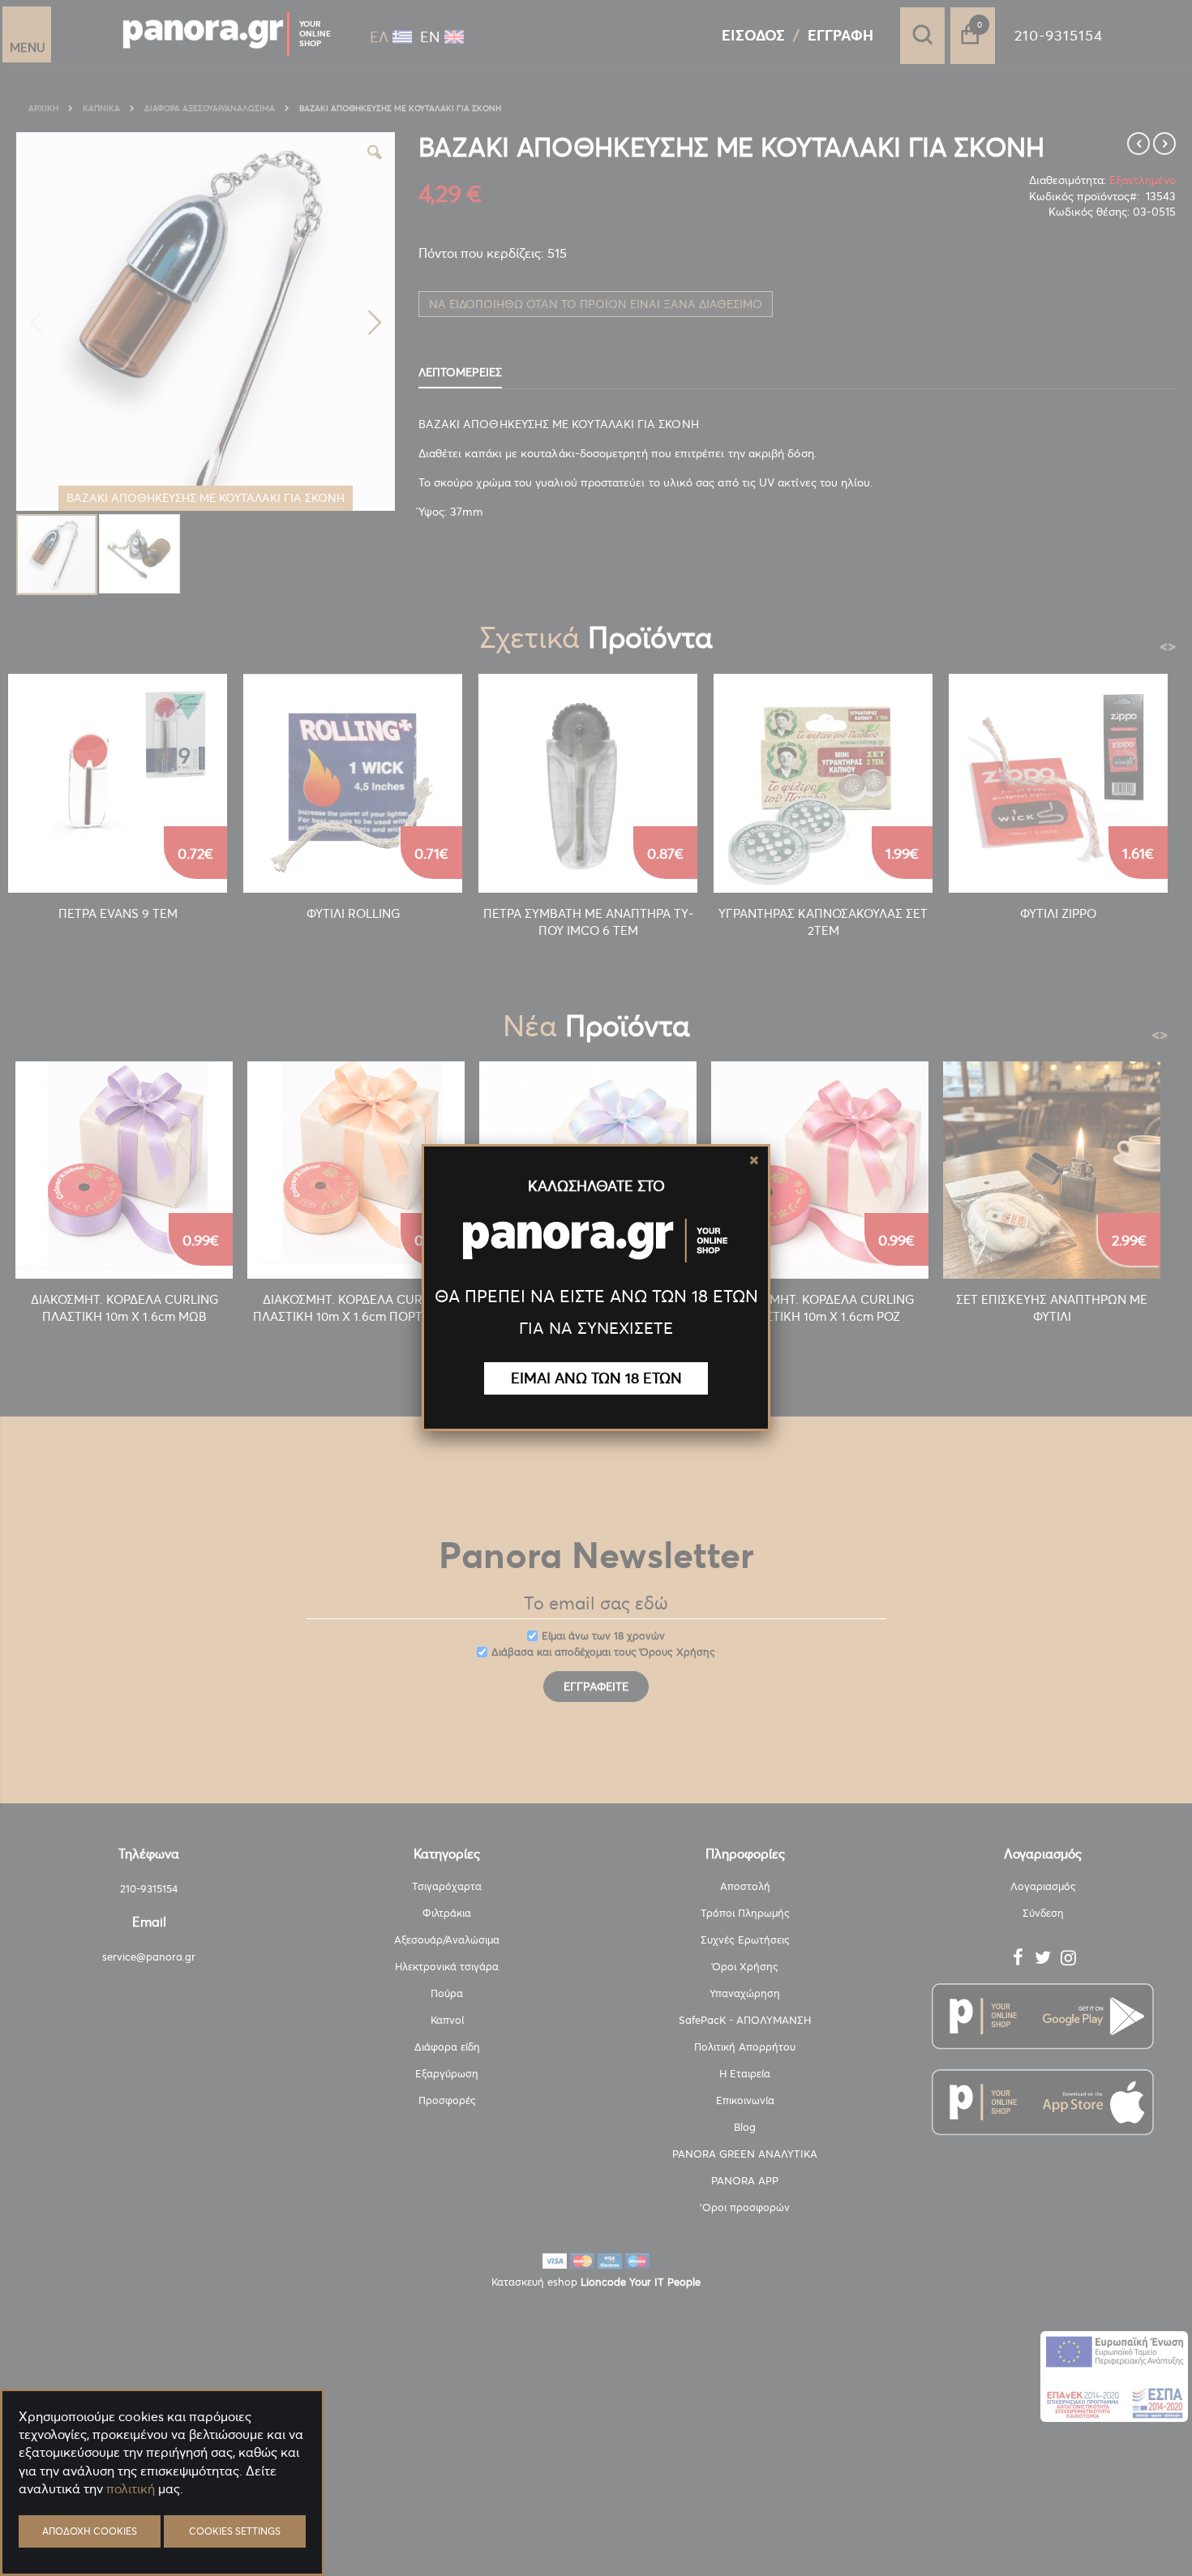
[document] (162, 2528)
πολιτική (131, 2488)
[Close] (754, 1160)
